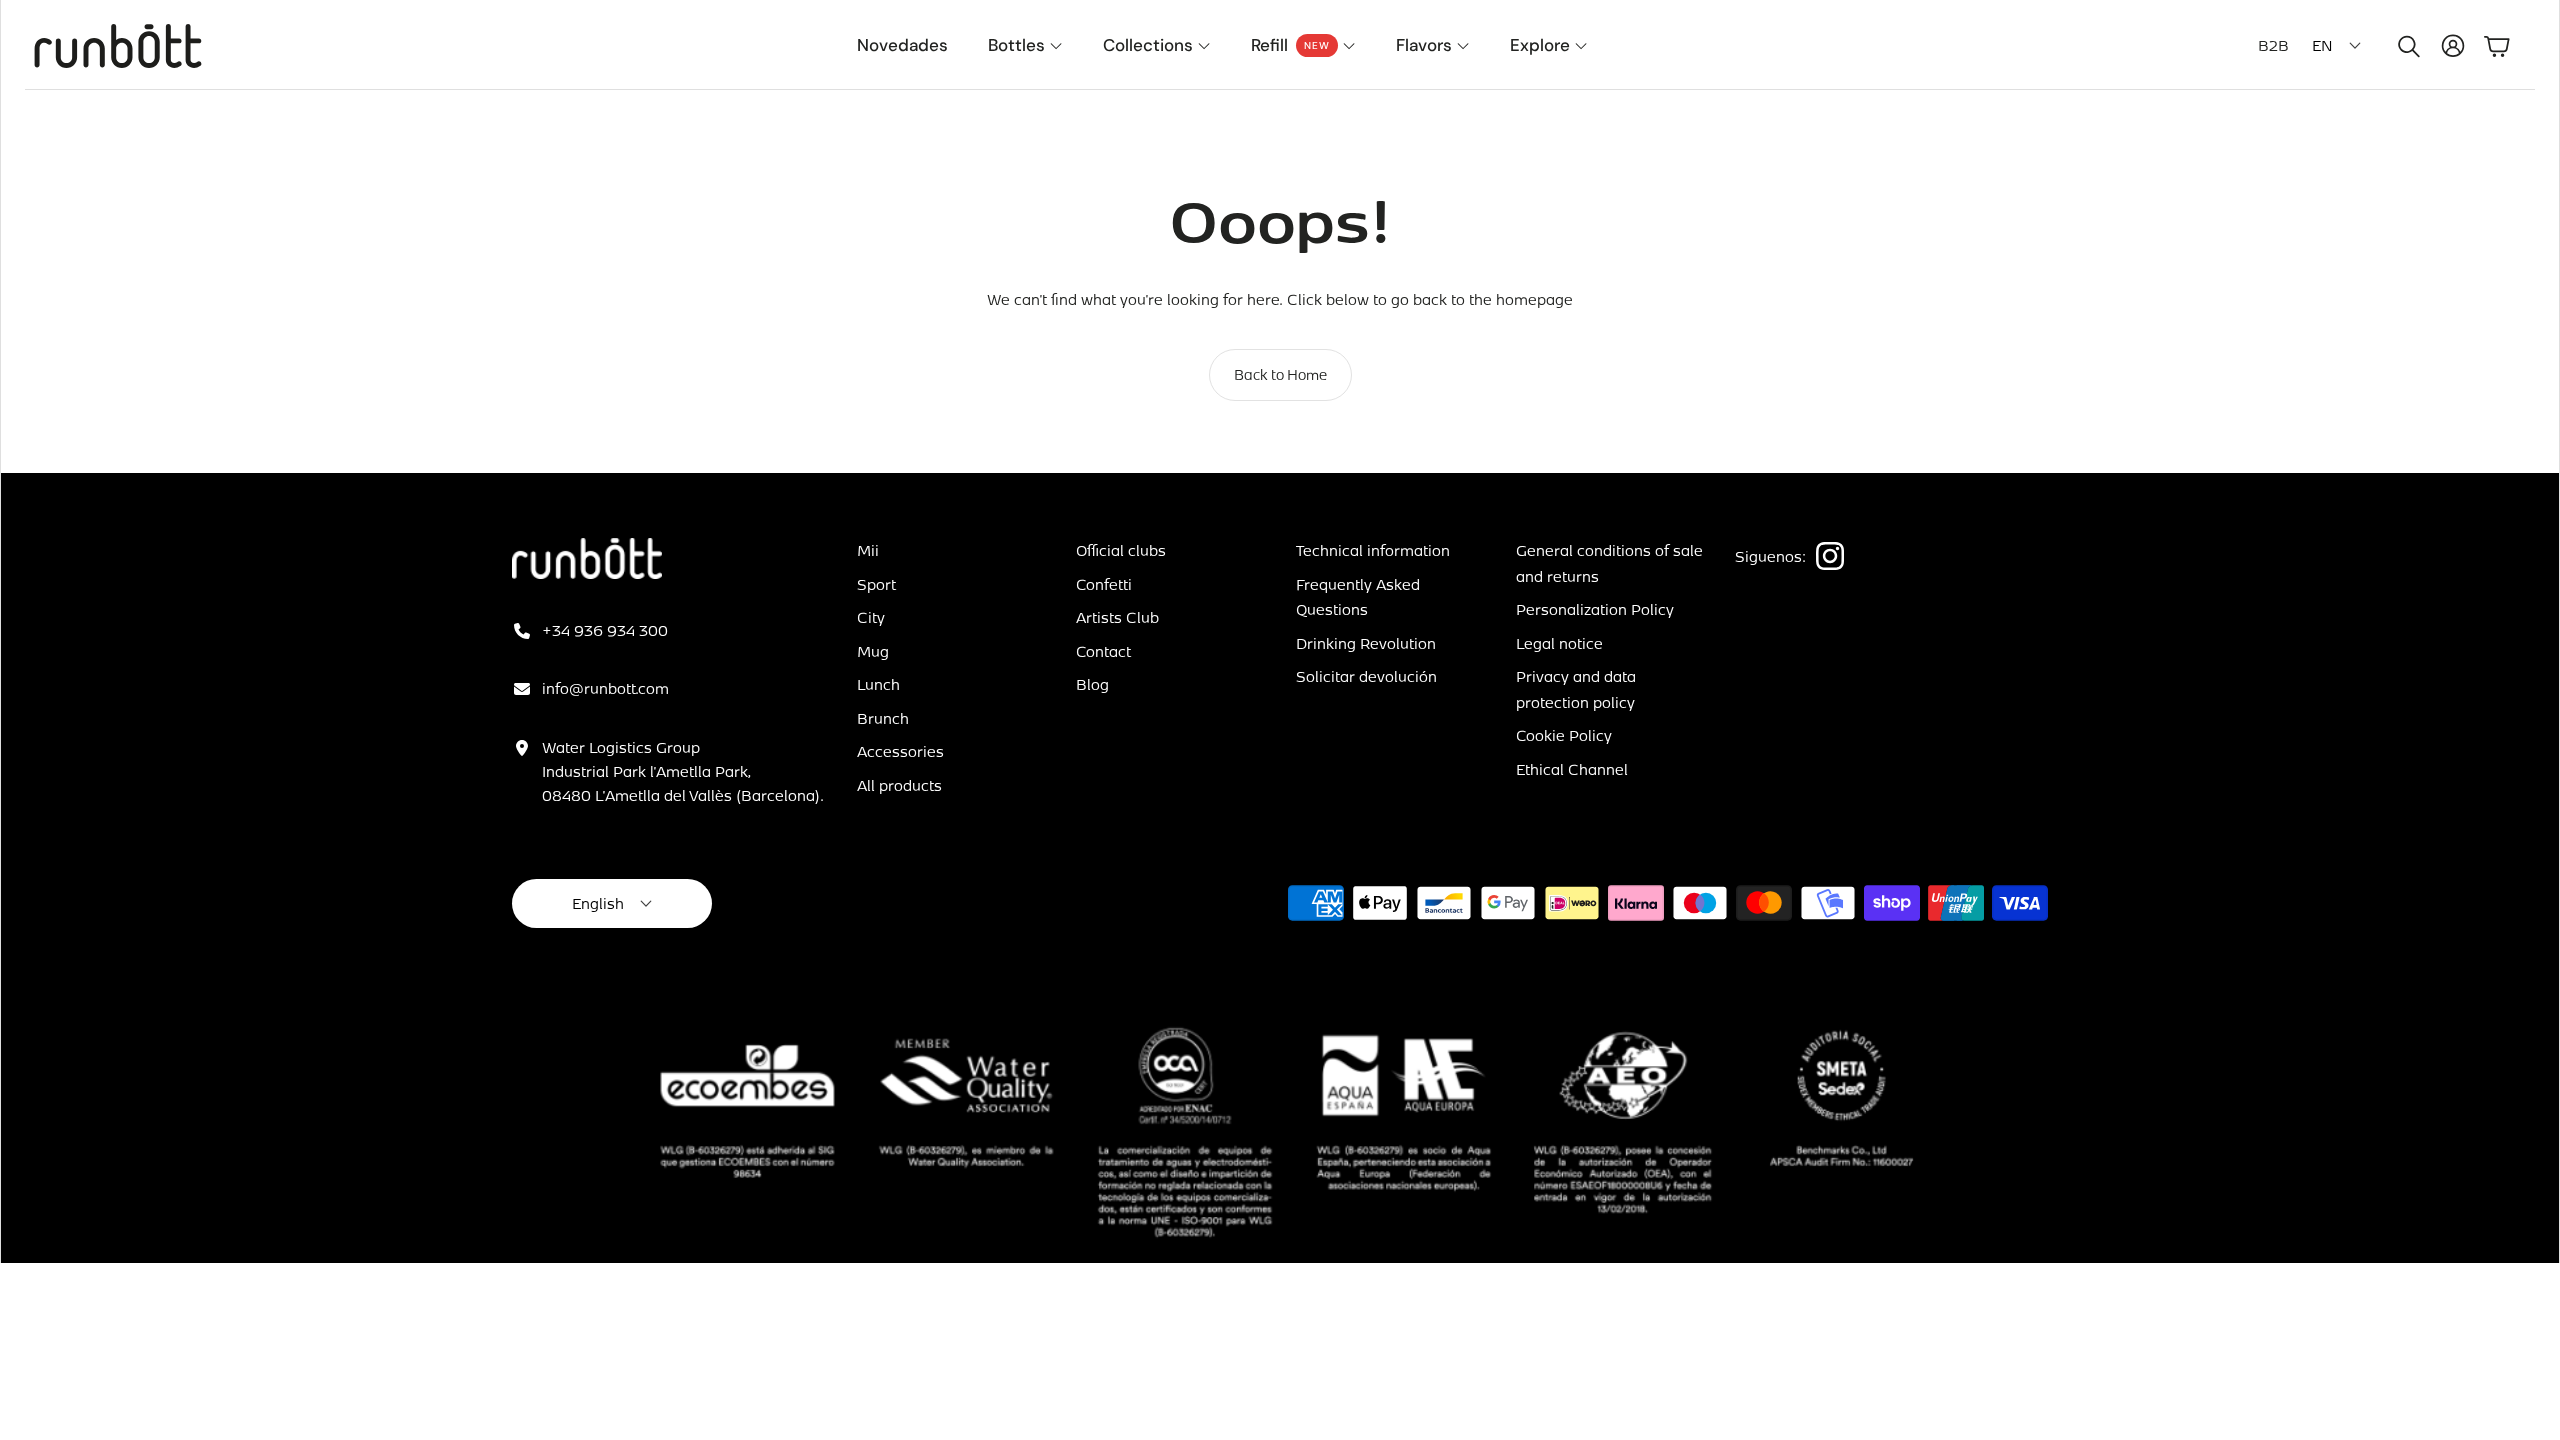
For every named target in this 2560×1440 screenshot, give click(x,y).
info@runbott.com (605, 688)
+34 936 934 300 (605, 630)
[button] (2405, 46)
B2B (2273, 45)
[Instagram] (1830, 556)
